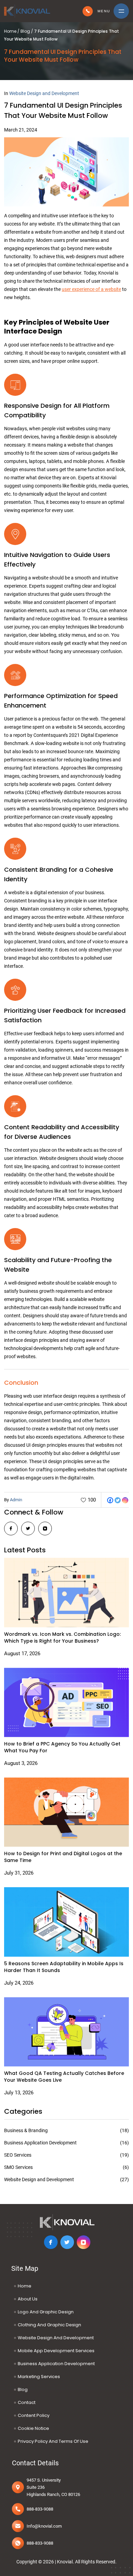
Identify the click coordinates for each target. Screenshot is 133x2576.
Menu (104, 11)
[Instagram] (125, 1500)
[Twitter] (118, 1500)
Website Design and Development (44, 93)
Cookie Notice (33, 2428)
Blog (25, 31)
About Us (28, 2299)
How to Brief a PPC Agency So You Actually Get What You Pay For (62, 1747)
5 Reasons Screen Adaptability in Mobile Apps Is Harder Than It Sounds (64, 1967)
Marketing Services (39, 2377)
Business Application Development (56, 2364)
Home (10, 31)
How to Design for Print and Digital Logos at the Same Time (63, 1857)
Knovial (65, 2562)
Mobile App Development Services (56, 2351)
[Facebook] (110, 1500)
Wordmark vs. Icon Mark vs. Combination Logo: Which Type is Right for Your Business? (62, 1638)
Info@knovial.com (44, 2526)
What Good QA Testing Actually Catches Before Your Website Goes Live (64, 2077)
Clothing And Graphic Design (49, 2325)
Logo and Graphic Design (46, 2312)
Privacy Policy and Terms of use (53, 2441)
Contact (27, 2402)
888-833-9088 (88, 11)
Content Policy (34, 2415)
